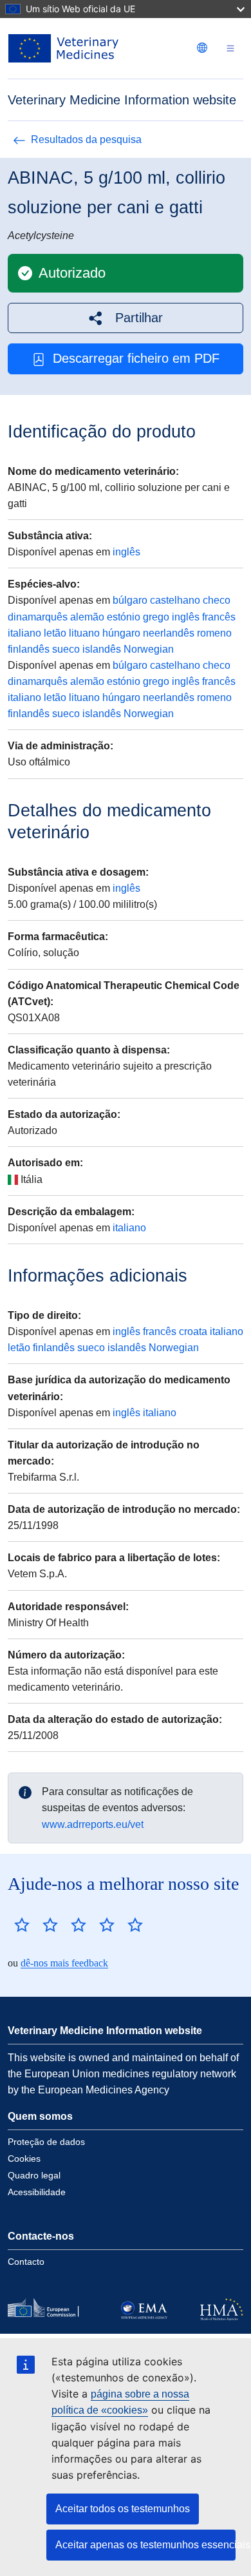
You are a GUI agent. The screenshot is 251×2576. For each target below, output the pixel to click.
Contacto (26, 2262)
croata (193, 1331)
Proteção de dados (46, 2142)
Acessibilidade (37, 2192)
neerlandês (169, 633)
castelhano (175, 600)
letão (55, 633)
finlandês (29, 649)
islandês (102, 649)
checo (217, 600)
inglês (126, 552)
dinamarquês (38, 617)
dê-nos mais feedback (64, 1963)
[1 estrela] (22, 1925)
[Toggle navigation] (230, 49)
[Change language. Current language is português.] (202, 48)
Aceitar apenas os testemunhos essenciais (145, 2545)
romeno (214, 633)
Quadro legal (34, 2175)
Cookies (24, 2158)
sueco (66, 649)
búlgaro (130, 600)
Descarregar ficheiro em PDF (136, 358)
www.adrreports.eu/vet (93, 1824)
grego (156, 617)
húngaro (121, 633)
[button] (126, 318)
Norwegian (149, 649)
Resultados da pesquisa (86, 139)
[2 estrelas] (36, 1925)
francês (219, 617)
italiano (24, 633)
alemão (87, 617)
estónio (124, 617)
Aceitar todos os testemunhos (123, 2509)
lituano (84, 633)
